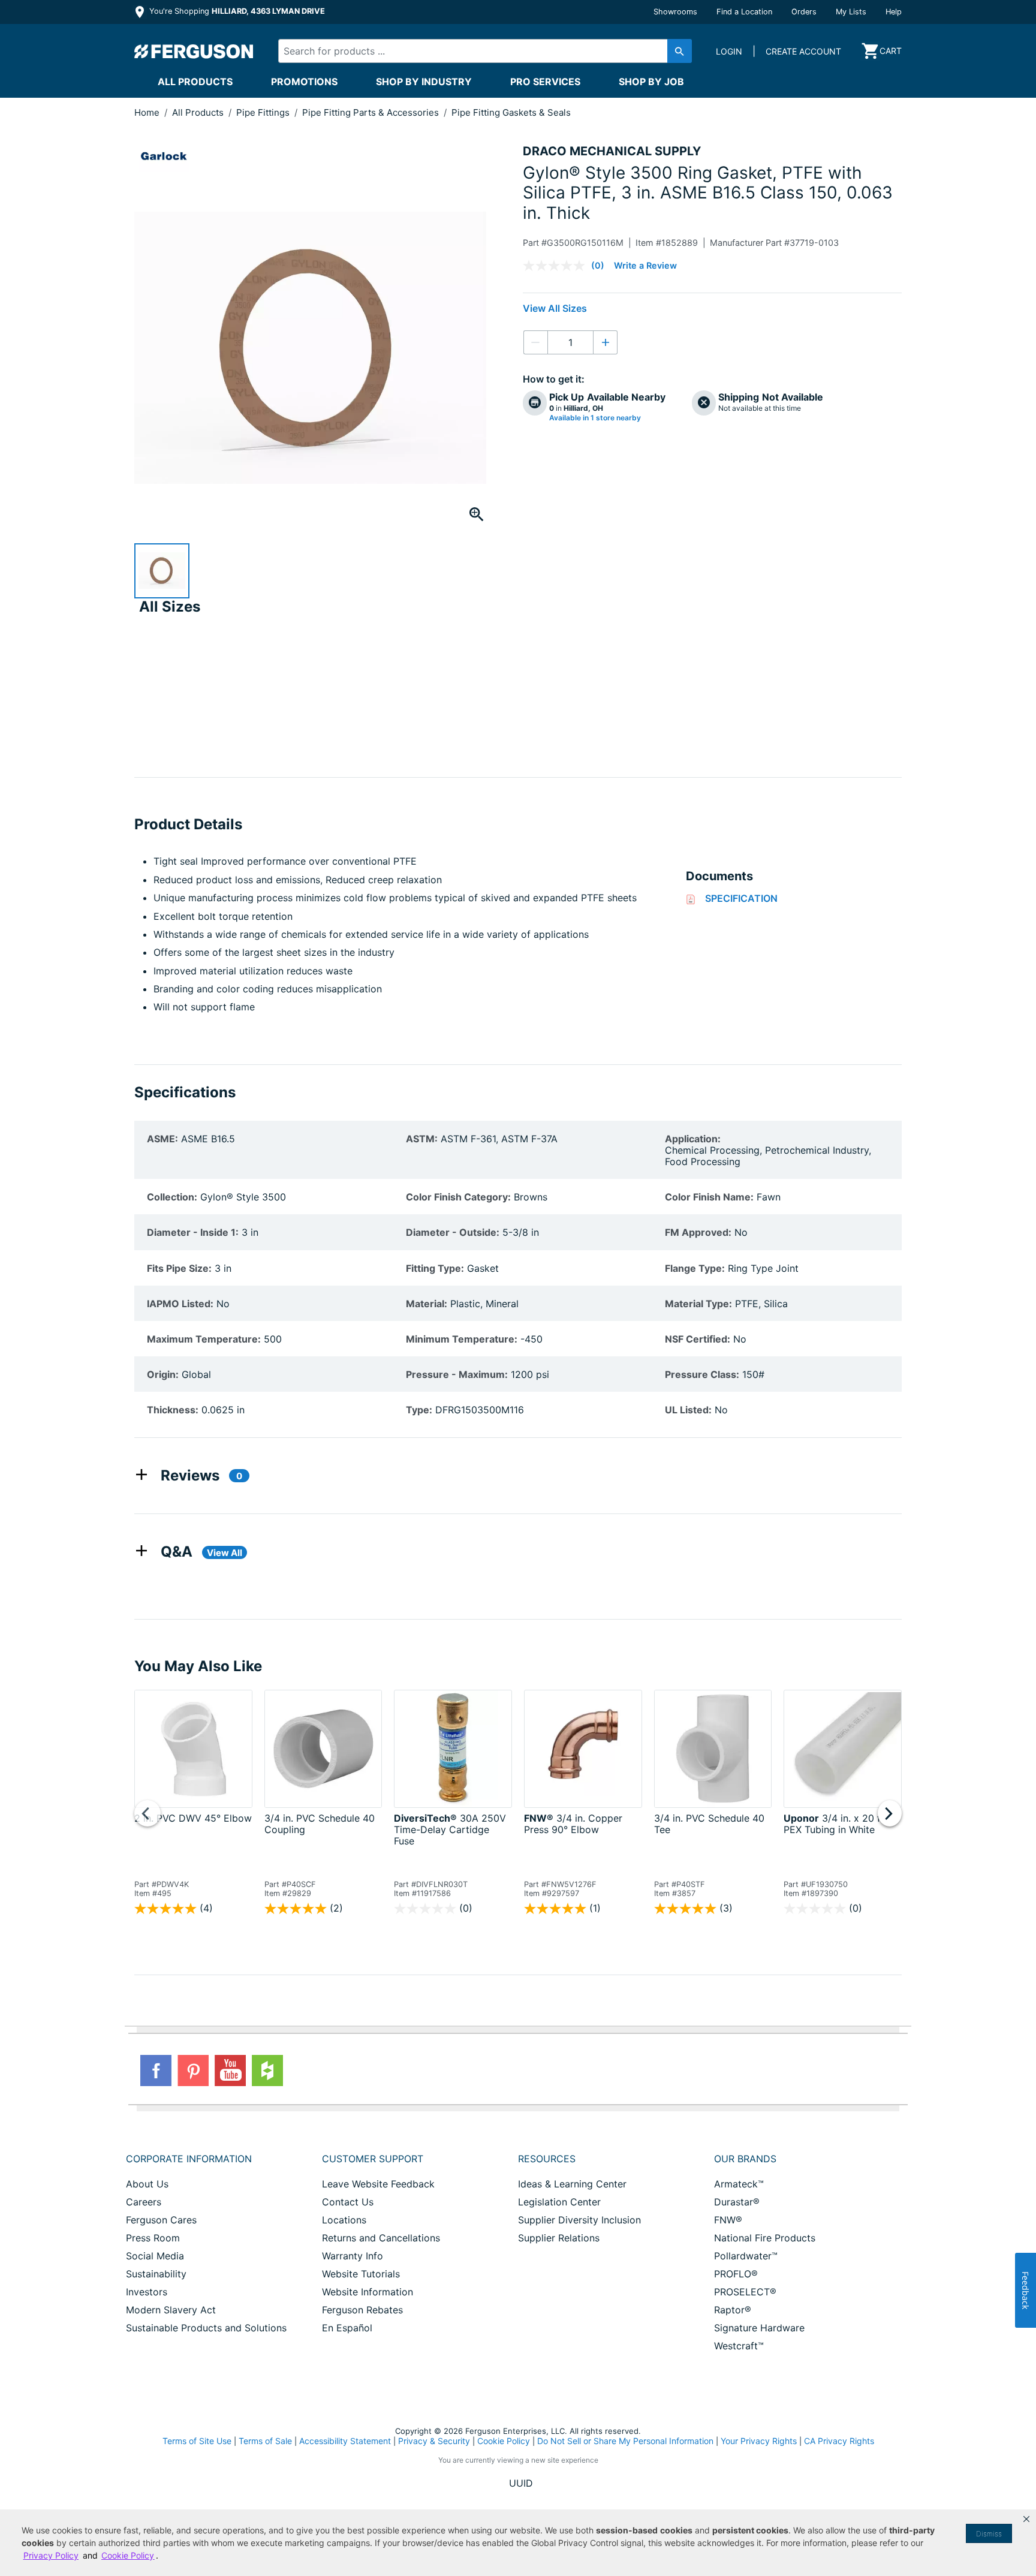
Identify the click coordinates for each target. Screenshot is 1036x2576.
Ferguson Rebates (362, 2310)
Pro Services (545, 82)
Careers (144, 2202)
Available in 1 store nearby (595, 418)
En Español (347, 2328)
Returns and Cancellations (381, 2238)
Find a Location (744, 12)
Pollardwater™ (746, 2256)
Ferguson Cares (161, 2220)
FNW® (728, 2220)
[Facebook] (156, 2071)
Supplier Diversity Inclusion (579, 2220)
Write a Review (645, 265)
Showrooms (675, 12)
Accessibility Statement (345, 2441)
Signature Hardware (759, 2328)
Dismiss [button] (989, 2534)
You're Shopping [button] (236, 11)
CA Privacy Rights (839, 2441)
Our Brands (745, 2159)
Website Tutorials (361, 2274)
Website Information (368, 2292)
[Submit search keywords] (680, 51)
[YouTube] (230, 2071)
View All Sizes (555, 308)
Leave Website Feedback (378, 2184)
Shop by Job (651, 82)
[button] (1026, 2519)
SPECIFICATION (741, 898)
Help (894, 12)
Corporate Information (189, 2159)
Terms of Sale (265, 2441)
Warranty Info (353, 2256)
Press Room (153, 2238)
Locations (344, 2220)
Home (147, 112)
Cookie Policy (504, 2441)
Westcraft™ (739, 2346)
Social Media (155, 2256)
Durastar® (737, 2202)
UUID (521, 2483)
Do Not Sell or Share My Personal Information (625, 2441)
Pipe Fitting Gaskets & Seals (511, 112)
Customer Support (373, 2159)
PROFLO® (736, 2274)
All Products (195, 82)
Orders (804, 12)
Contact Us (348, 2202)
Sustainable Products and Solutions (206, 2328)
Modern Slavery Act (171, 2310)
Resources (547, 2159)
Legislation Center (559, 2202)
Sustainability (156, 2274)
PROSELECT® (745, 2292)
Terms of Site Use (197, 2441)
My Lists (851, 12)
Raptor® (733, 2310)
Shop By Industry (424, 82)
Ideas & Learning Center (572, 2184)
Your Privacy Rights (759, 2441)
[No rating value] (557, 266)
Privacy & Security (434, 2441)
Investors (147, 2292)
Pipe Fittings (264, 112)
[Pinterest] (193, 2071)
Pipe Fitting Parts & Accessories (372, 112)
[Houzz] (267, 2071)
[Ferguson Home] (194, 51)
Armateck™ (739, 2184)
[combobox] (475, 51)
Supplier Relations (559, 2238)
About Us (147, 2184)
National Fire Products (765, 2238)
